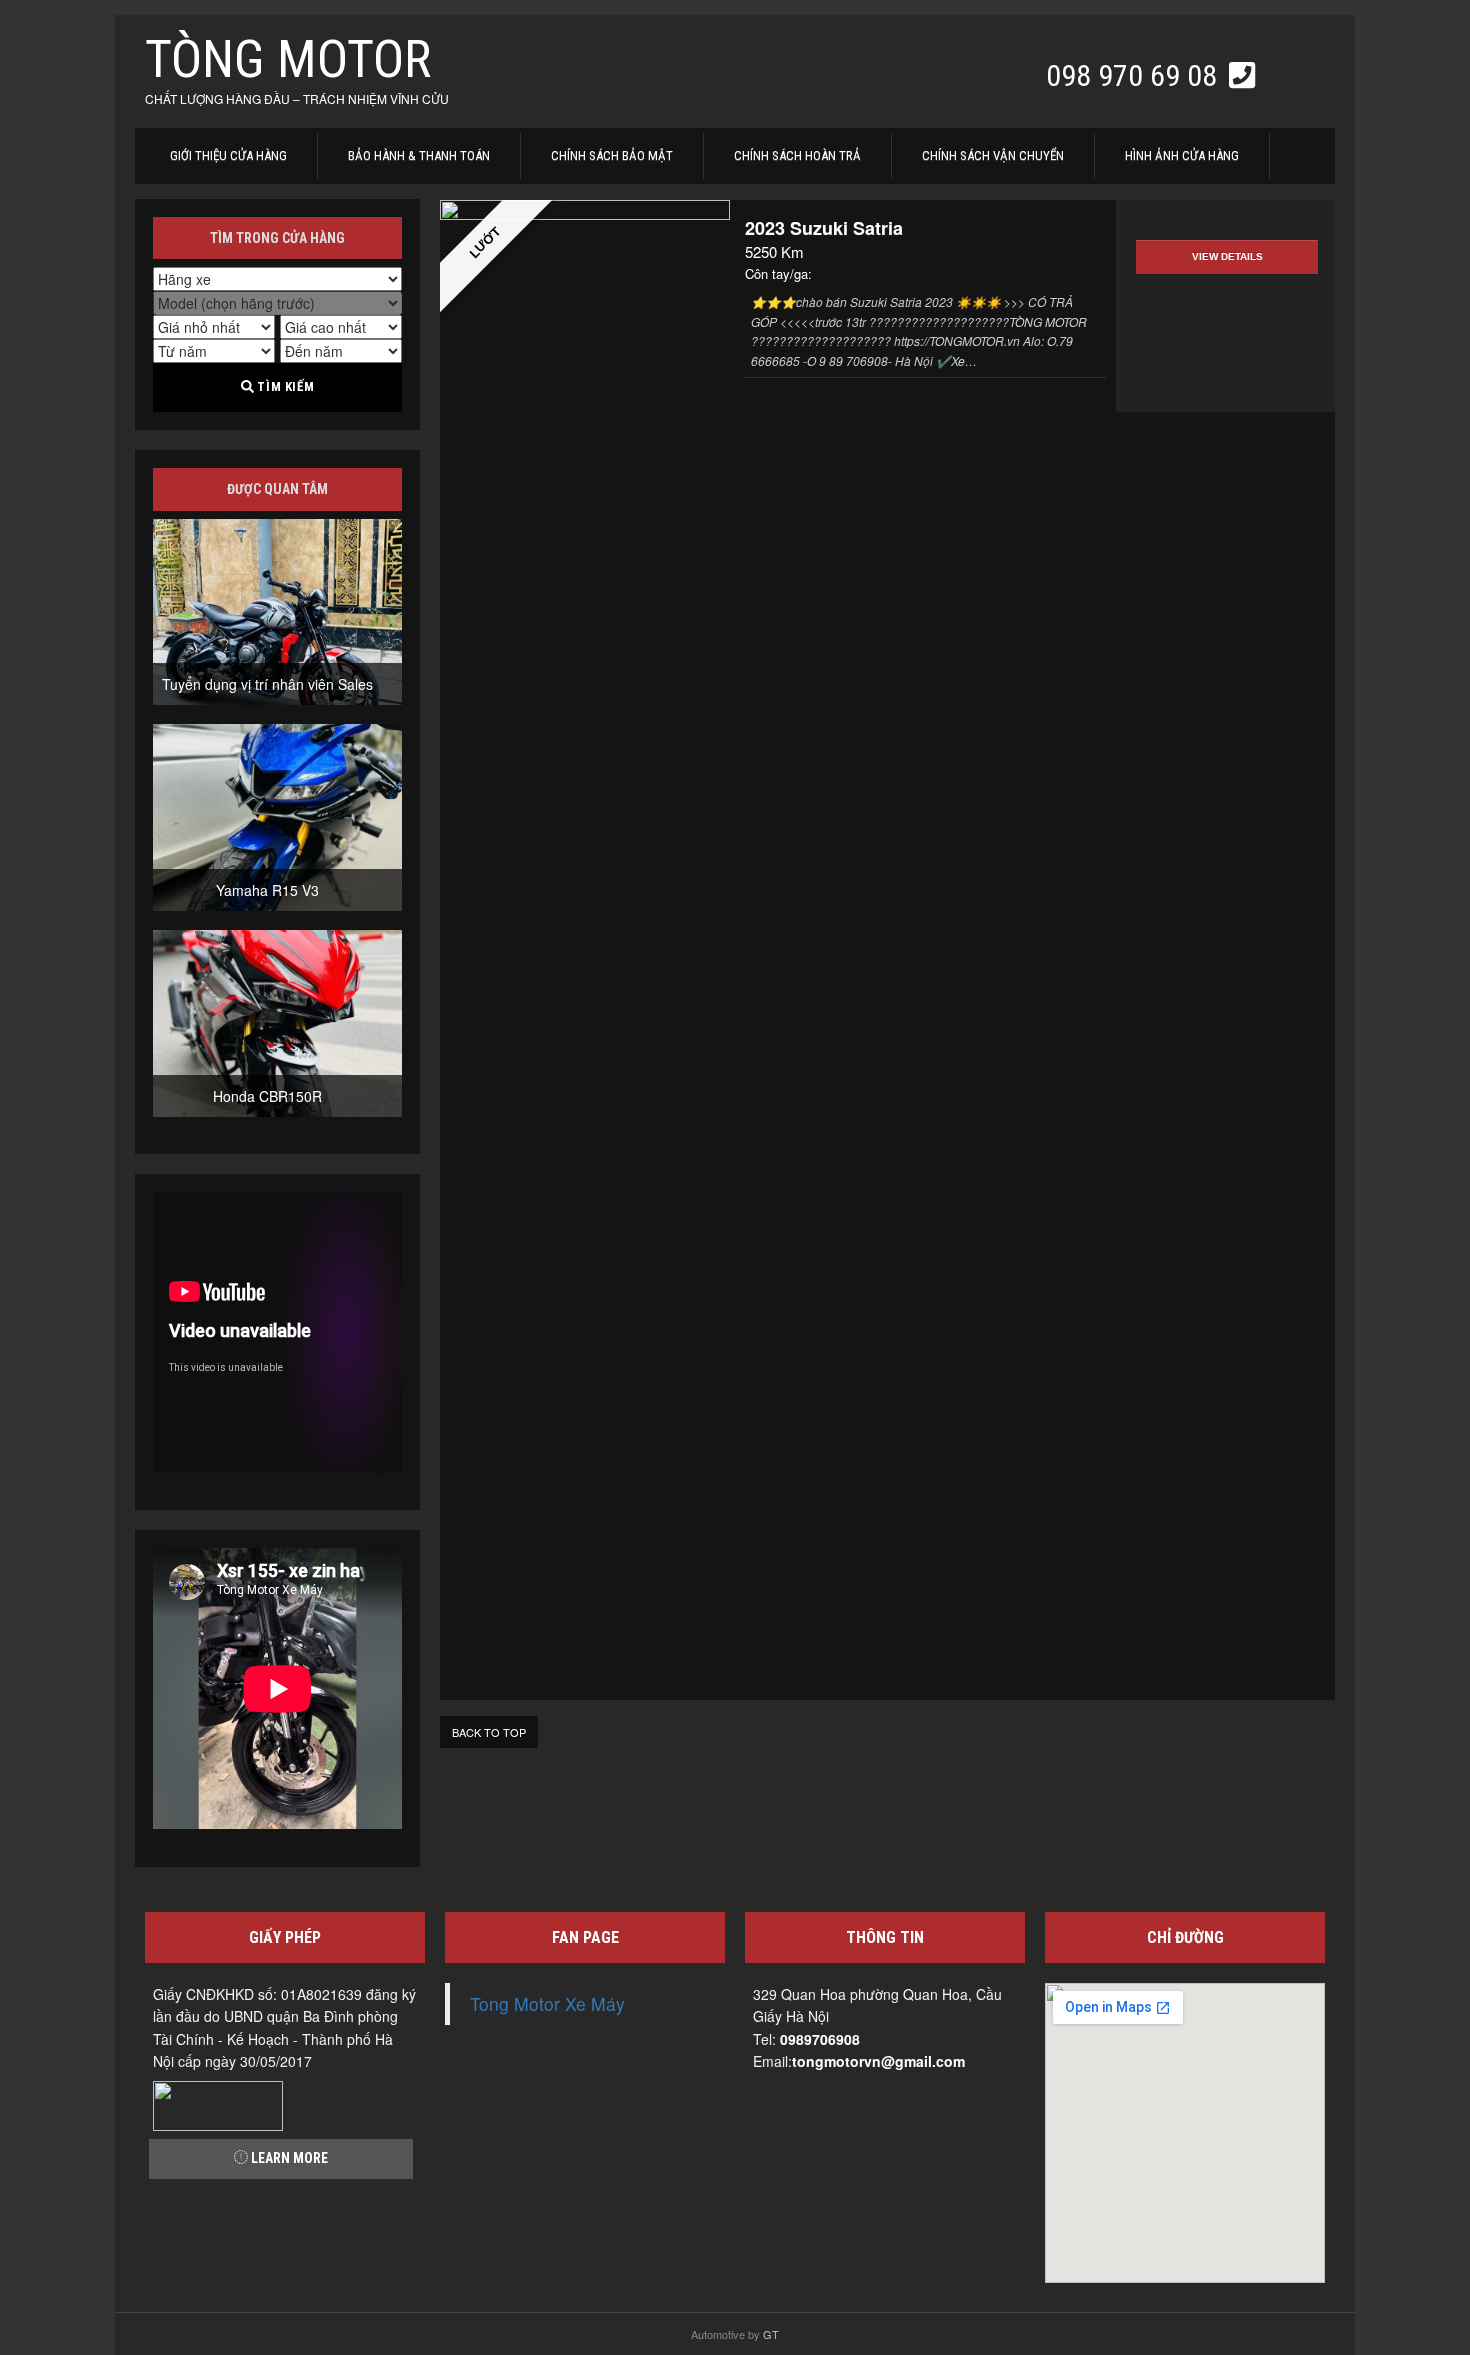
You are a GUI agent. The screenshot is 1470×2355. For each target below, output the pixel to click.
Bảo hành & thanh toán (419, 155)
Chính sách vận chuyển (993, 155)
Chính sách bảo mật (612, 155)
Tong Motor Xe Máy (547, 2003)
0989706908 (820, 2039)
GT (771, 2334)
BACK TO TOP (489, 1732)
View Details (1227, 256)
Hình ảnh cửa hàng (1182, 155)
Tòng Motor (288, 59)
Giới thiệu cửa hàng (228, 155)
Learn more (288, 2158)
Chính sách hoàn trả (797, 155)
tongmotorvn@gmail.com (878, 2061)
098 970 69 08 (1135, 75)
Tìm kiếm (284, 386)
